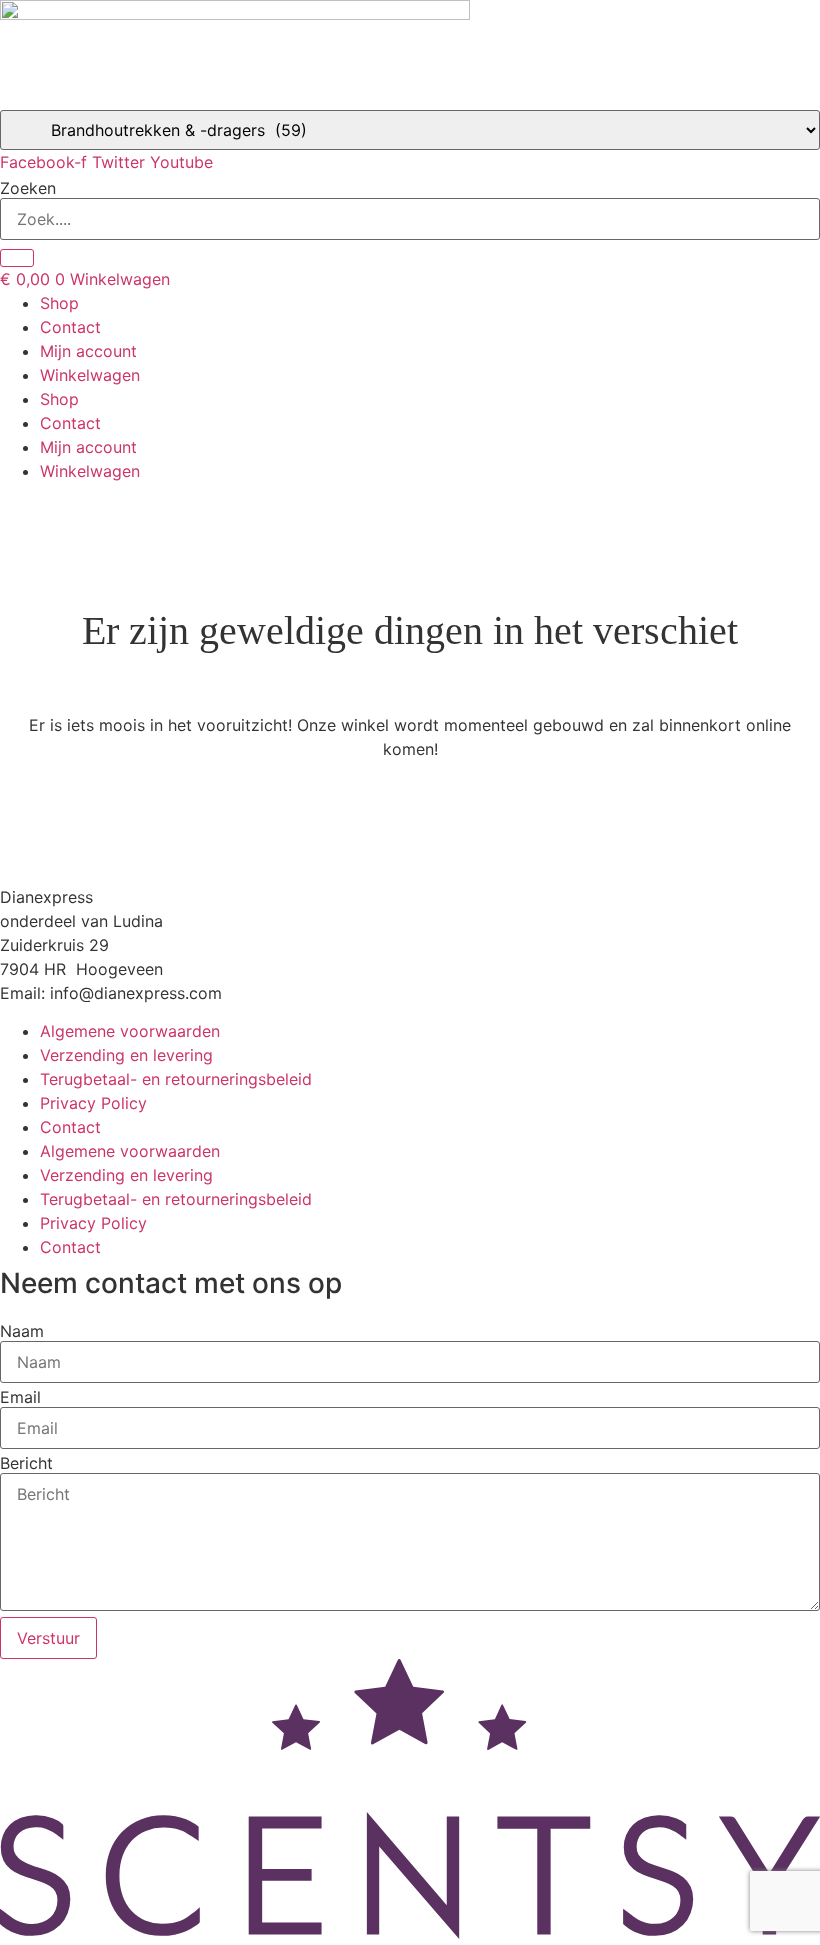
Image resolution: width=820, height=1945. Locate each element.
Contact (70, 327)
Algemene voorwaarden (130, 1031)
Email (20, 1397)
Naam (22, 1331)
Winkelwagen (90, 375)
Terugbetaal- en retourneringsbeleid (176, 1079)
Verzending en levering (126, 1055)
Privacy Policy (93, 1103)
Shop (59, 303)
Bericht (26, 1463)
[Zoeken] (17, 258)
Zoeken (28, 188)
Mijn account (88, 351)
